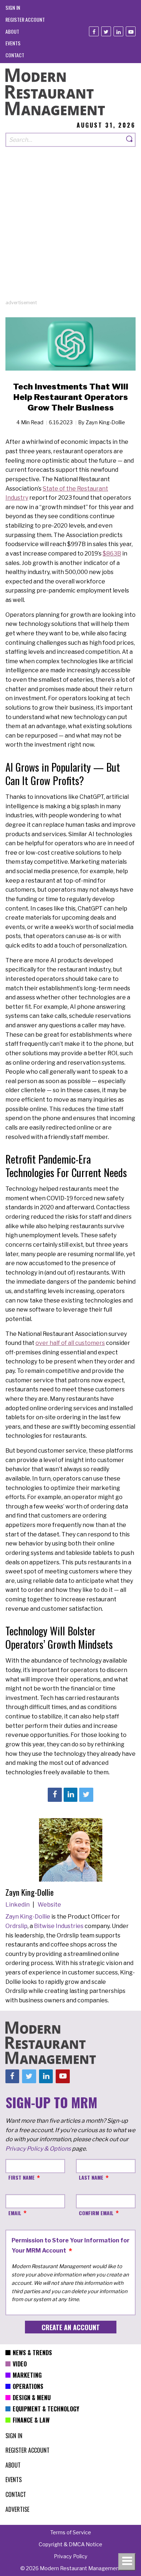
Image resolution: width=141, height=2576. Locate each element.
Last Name (91, 2177)
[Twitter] (106, 31)
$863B (112, 554)
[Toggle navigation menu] (127, 2562)
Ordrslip (16, 1926)
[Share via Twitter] (86, 1795)
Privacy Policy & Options (38, 2149)
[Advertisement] (70, 228)
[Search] (130, 140)
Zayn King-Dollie (28, 1917)
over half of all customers (70, 1343)
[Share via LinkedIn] (70, 1795)
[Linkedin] (118, 31)
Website (49, 1905)
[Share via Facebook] (55, 1795)
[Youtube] (131, 31)
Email (15, 2213)
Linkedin (18, 1905)
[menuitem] (13, 7)
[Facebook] (94, 31)
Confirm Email (96, 2213)
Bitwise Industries (59, 1926)
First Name (22, 2177)
